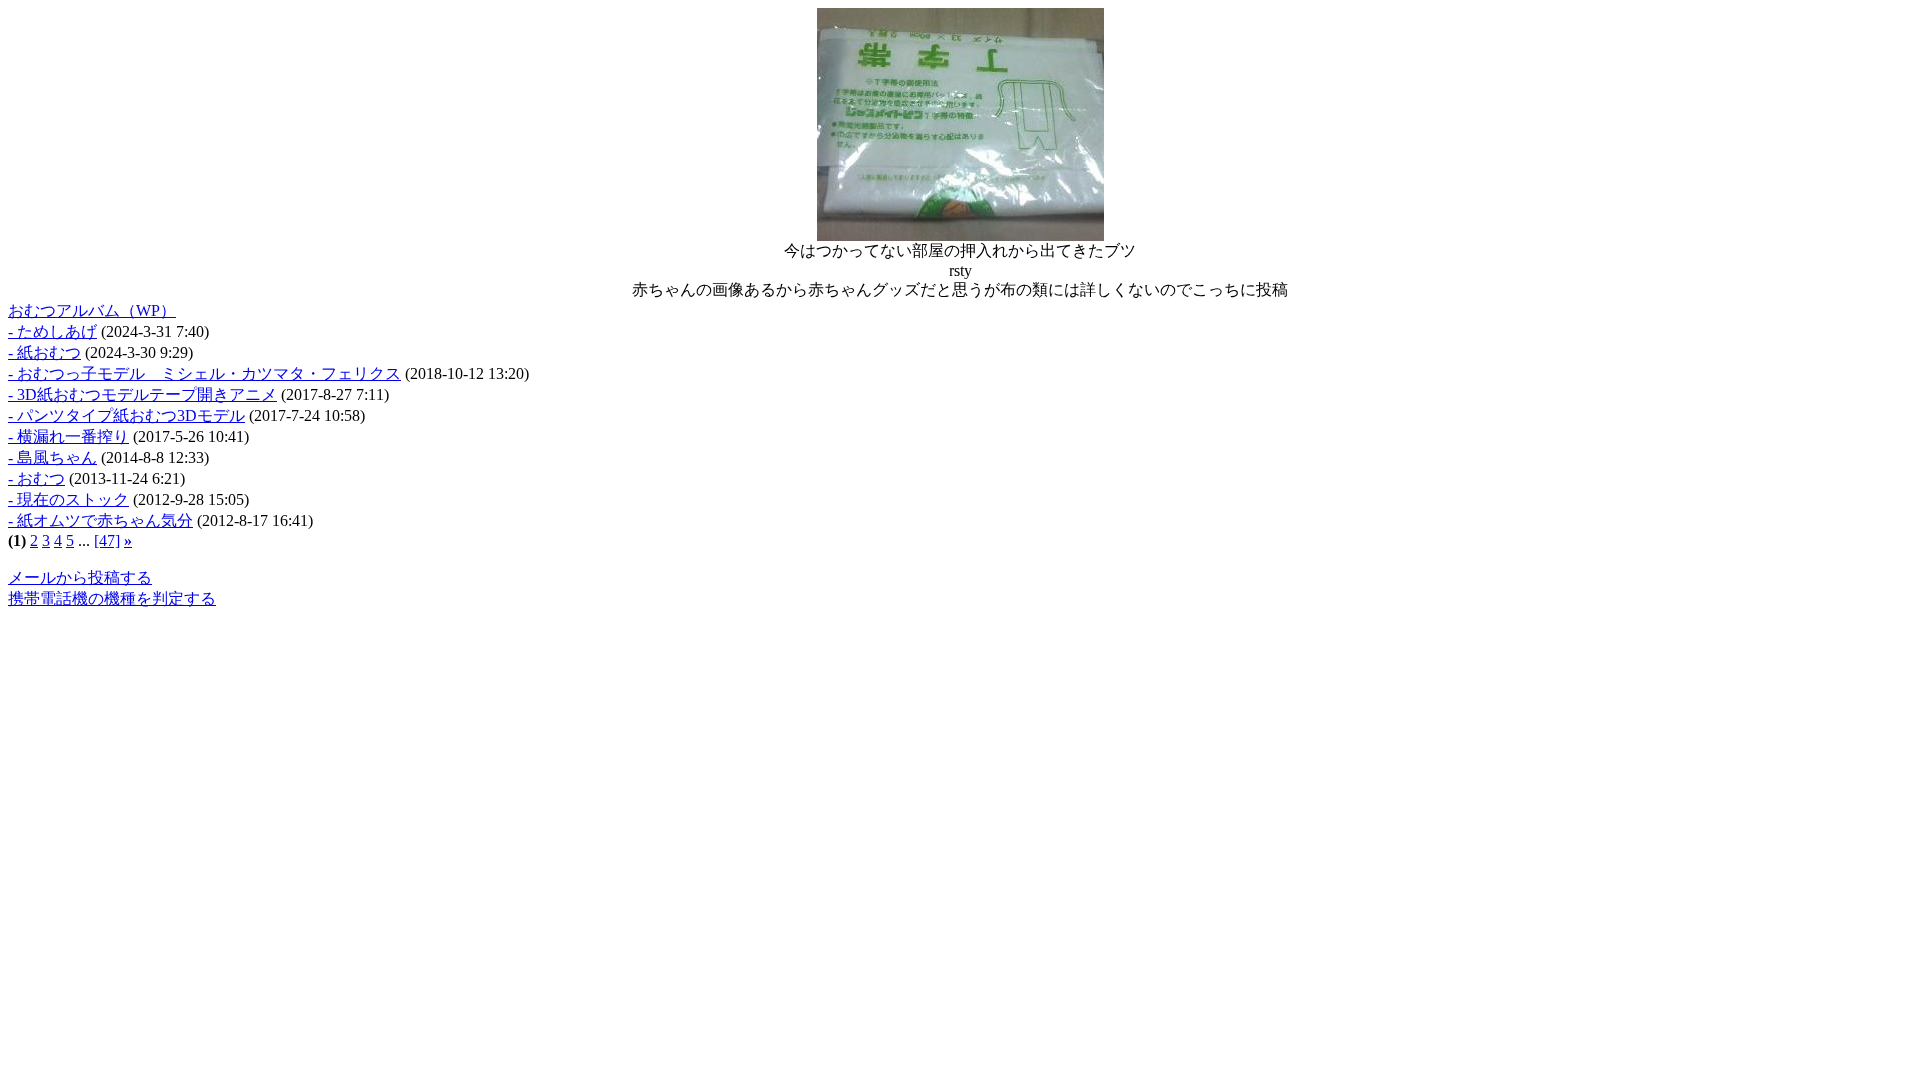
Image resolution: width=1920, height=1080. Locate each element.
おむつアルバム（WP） (92, 310)
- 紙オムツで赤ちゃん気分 (100, 520)
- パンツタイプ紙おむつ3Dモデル (126, 415)
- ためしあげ (52, 331)
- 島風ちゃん (52, 457)
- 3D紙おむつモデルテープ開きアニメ (142, 394)
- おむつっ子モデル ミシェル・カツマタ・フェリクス (204, 373)
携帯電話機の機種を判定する (112, 598)
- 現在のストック (68, 499)
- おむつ (36, 478)
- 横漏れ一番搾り (68, 436)
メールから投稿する (80, 577)
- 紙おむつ (44, 352)
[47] (107, 540)
